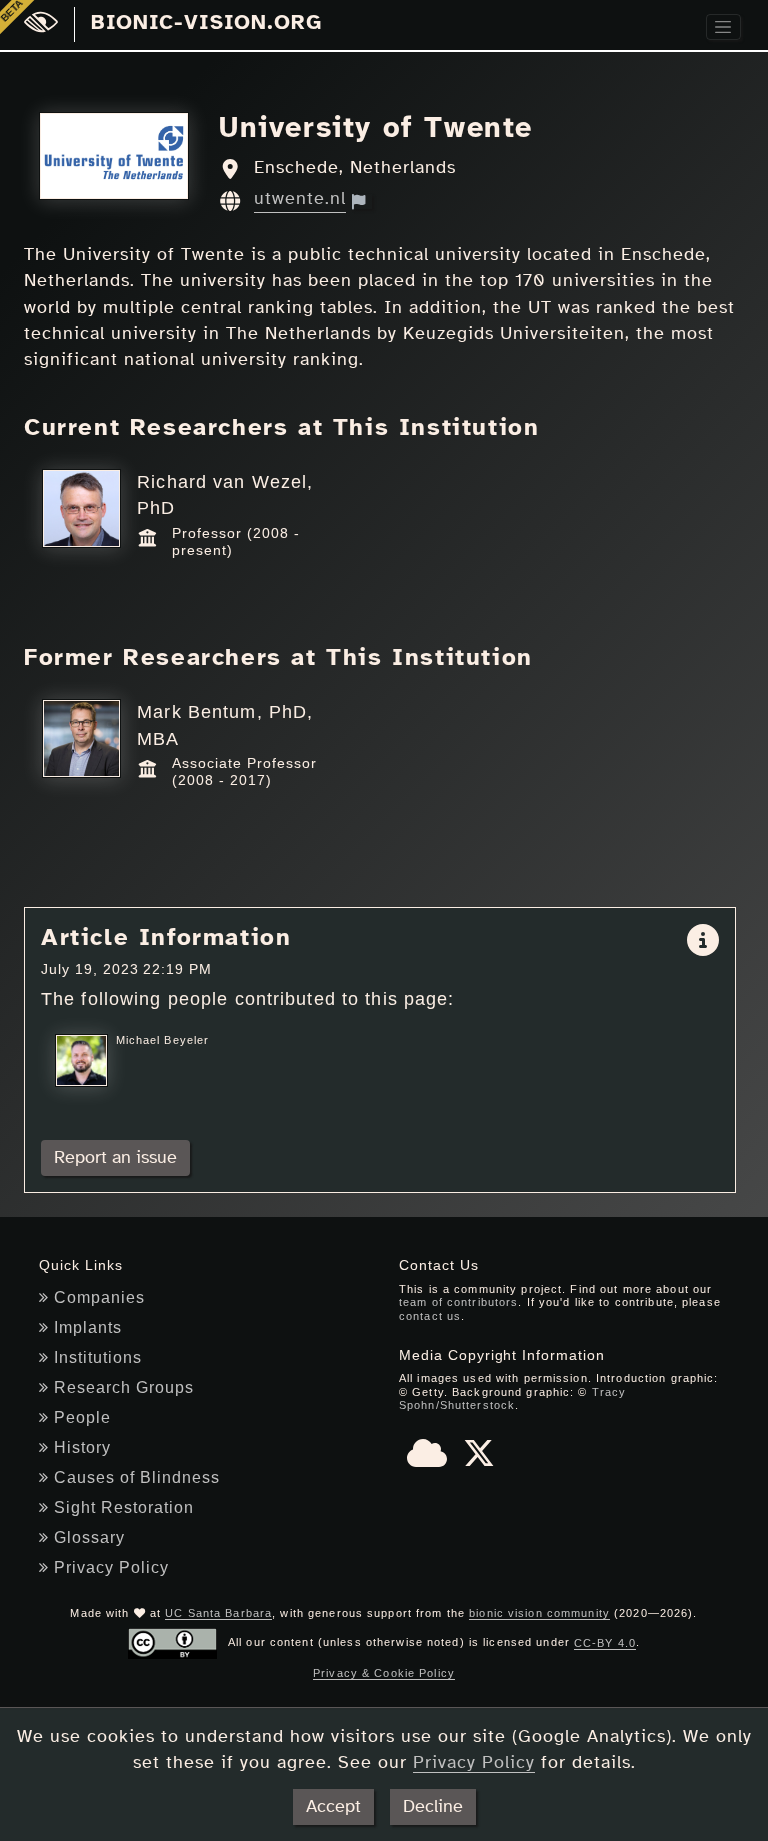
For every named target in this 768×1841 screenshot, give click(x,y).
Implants (88, 1327)
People (82, 1417)
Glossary (89, 1537)
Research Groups (124, 1387)
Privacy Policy (111, 1567)
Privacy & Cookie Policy (384, 1673)
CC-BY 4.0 (605, 1643)
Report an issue (115, 1158)
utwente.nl (300, 199)
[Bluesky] (427, 1460)
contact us (430, 1316)
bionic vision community (539, 1613)
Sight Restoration (124, 1507)
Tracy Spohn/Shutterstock (512, 1398)
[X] (479, 1460)
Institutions (98, 1357)
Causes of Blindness (137, 1477)
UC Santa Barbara (218, 1613)
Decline (433, 1807)
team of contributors (458, 1302)
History (82, 1447)
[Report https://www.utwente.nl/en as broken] (362, 201)
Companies (99, 1297)
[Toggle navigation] (723, 27)
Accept (333, 1807)
